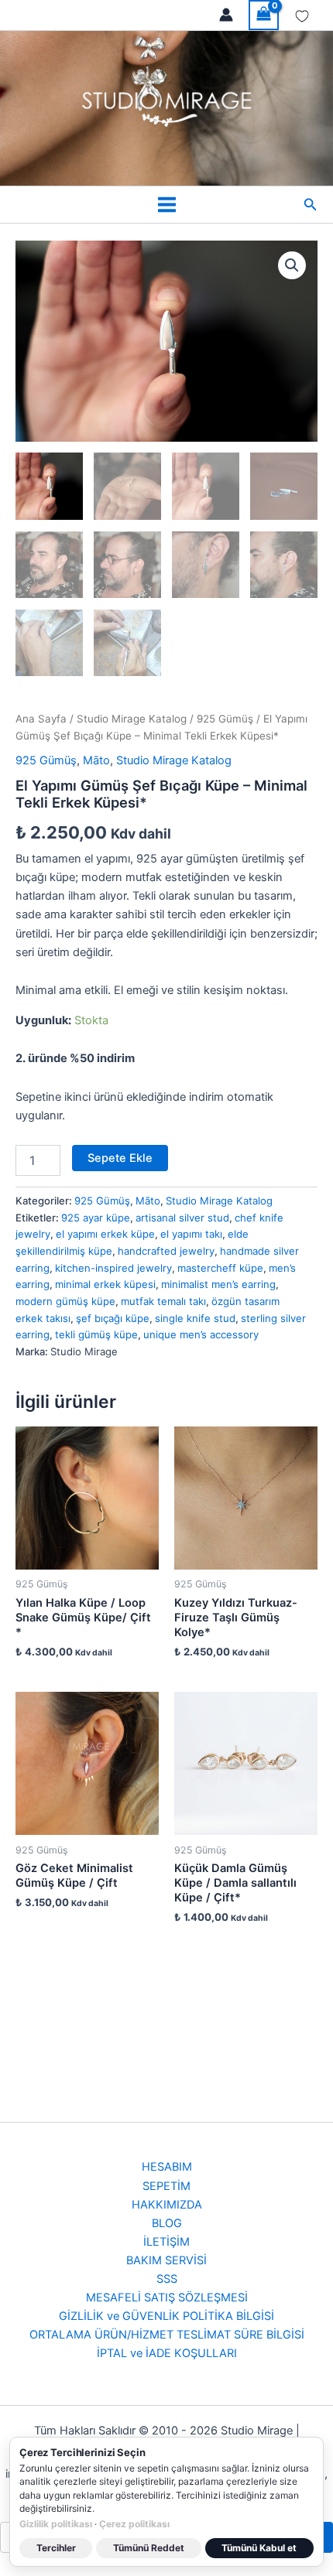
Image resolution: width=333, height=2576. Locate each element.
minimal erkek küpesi (105, 1284)
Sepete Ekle (120, 1158)
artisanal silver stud (182, 1218)
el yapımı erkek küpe (105, 1234)
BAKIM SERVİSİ (166, 2260)
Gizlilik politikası (56, 2524)
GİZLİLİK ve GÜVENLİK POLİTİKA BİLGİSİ (166, 2316)
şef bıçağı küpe (113, 1318)
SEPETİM (166, 2186)
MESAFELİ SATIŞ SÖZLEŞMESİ (167, 2298)
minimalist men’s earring (218, 1284)
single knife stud (195, 1318)
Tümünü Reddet (149, 2548)
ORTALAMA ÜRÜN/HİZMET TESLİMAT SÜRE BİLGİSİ (167, 2335)
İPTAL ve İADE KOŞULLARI (167, 2353)
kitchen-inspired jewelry (113, 1268)
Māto (96, 760)
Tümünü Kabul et (259, 2548)
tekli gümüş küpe (96, 1334)
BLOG (167, 2223)
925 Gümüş (225, 719)
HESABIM (167, 2167)
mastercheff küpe (220, 1268)
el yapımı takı (191, 1234)
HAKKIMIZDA (167, 2205)
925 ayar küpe (96, 1218)
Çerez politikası (134, 2524)
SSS (167, 2279)
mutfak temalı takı (163, 1301)
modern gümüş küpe (65, 1301)
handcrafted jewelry (166, 1251)
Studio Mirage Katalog (132, 719)
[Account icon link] (226, 15)
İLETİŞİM (166, 2242)
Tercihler (56, 2548)
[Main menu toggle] (166, 205)
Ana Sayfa (41, 719)
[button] (311, 205)
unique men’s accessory (201, 1334)
